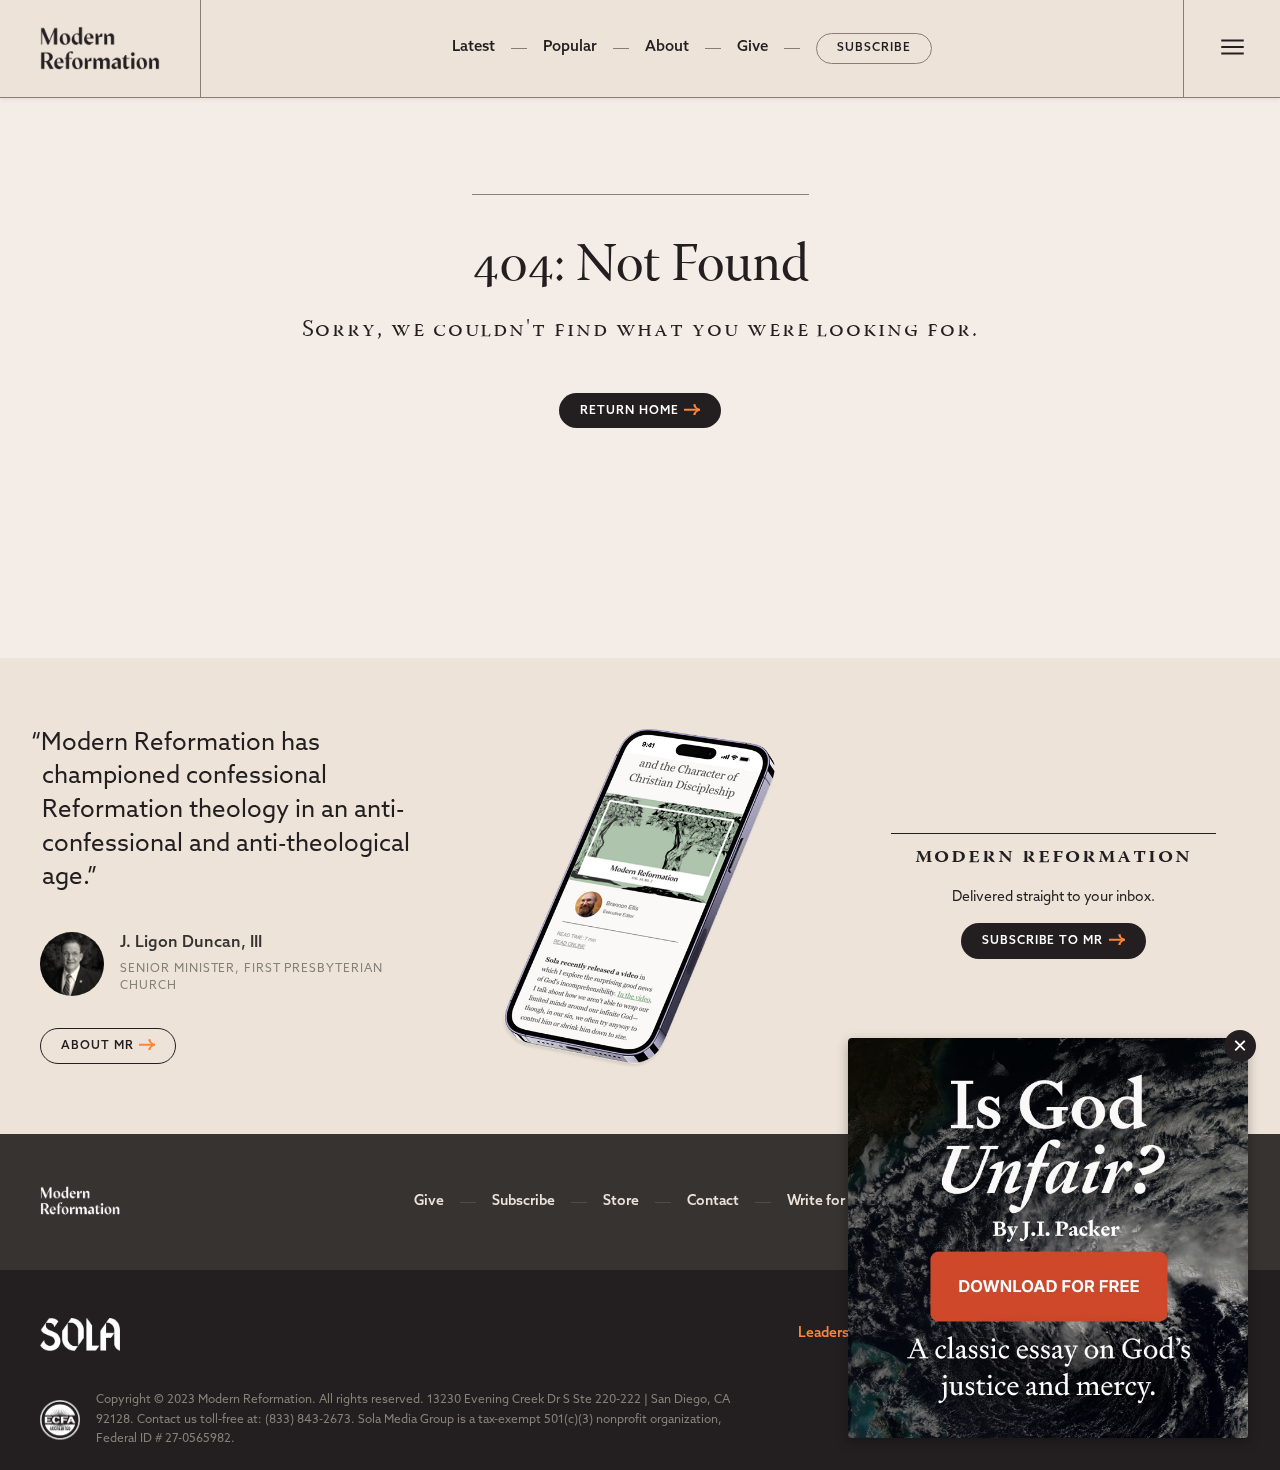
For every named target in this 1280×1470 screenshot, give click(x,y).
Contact (713, 1201)
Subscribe (874, 48)
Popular (570, 47)
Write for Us (826, 1201)
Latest (473, 47)
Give (752, 47)
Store (621, 1201)
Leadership (833, 1333)
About (667, 47)
